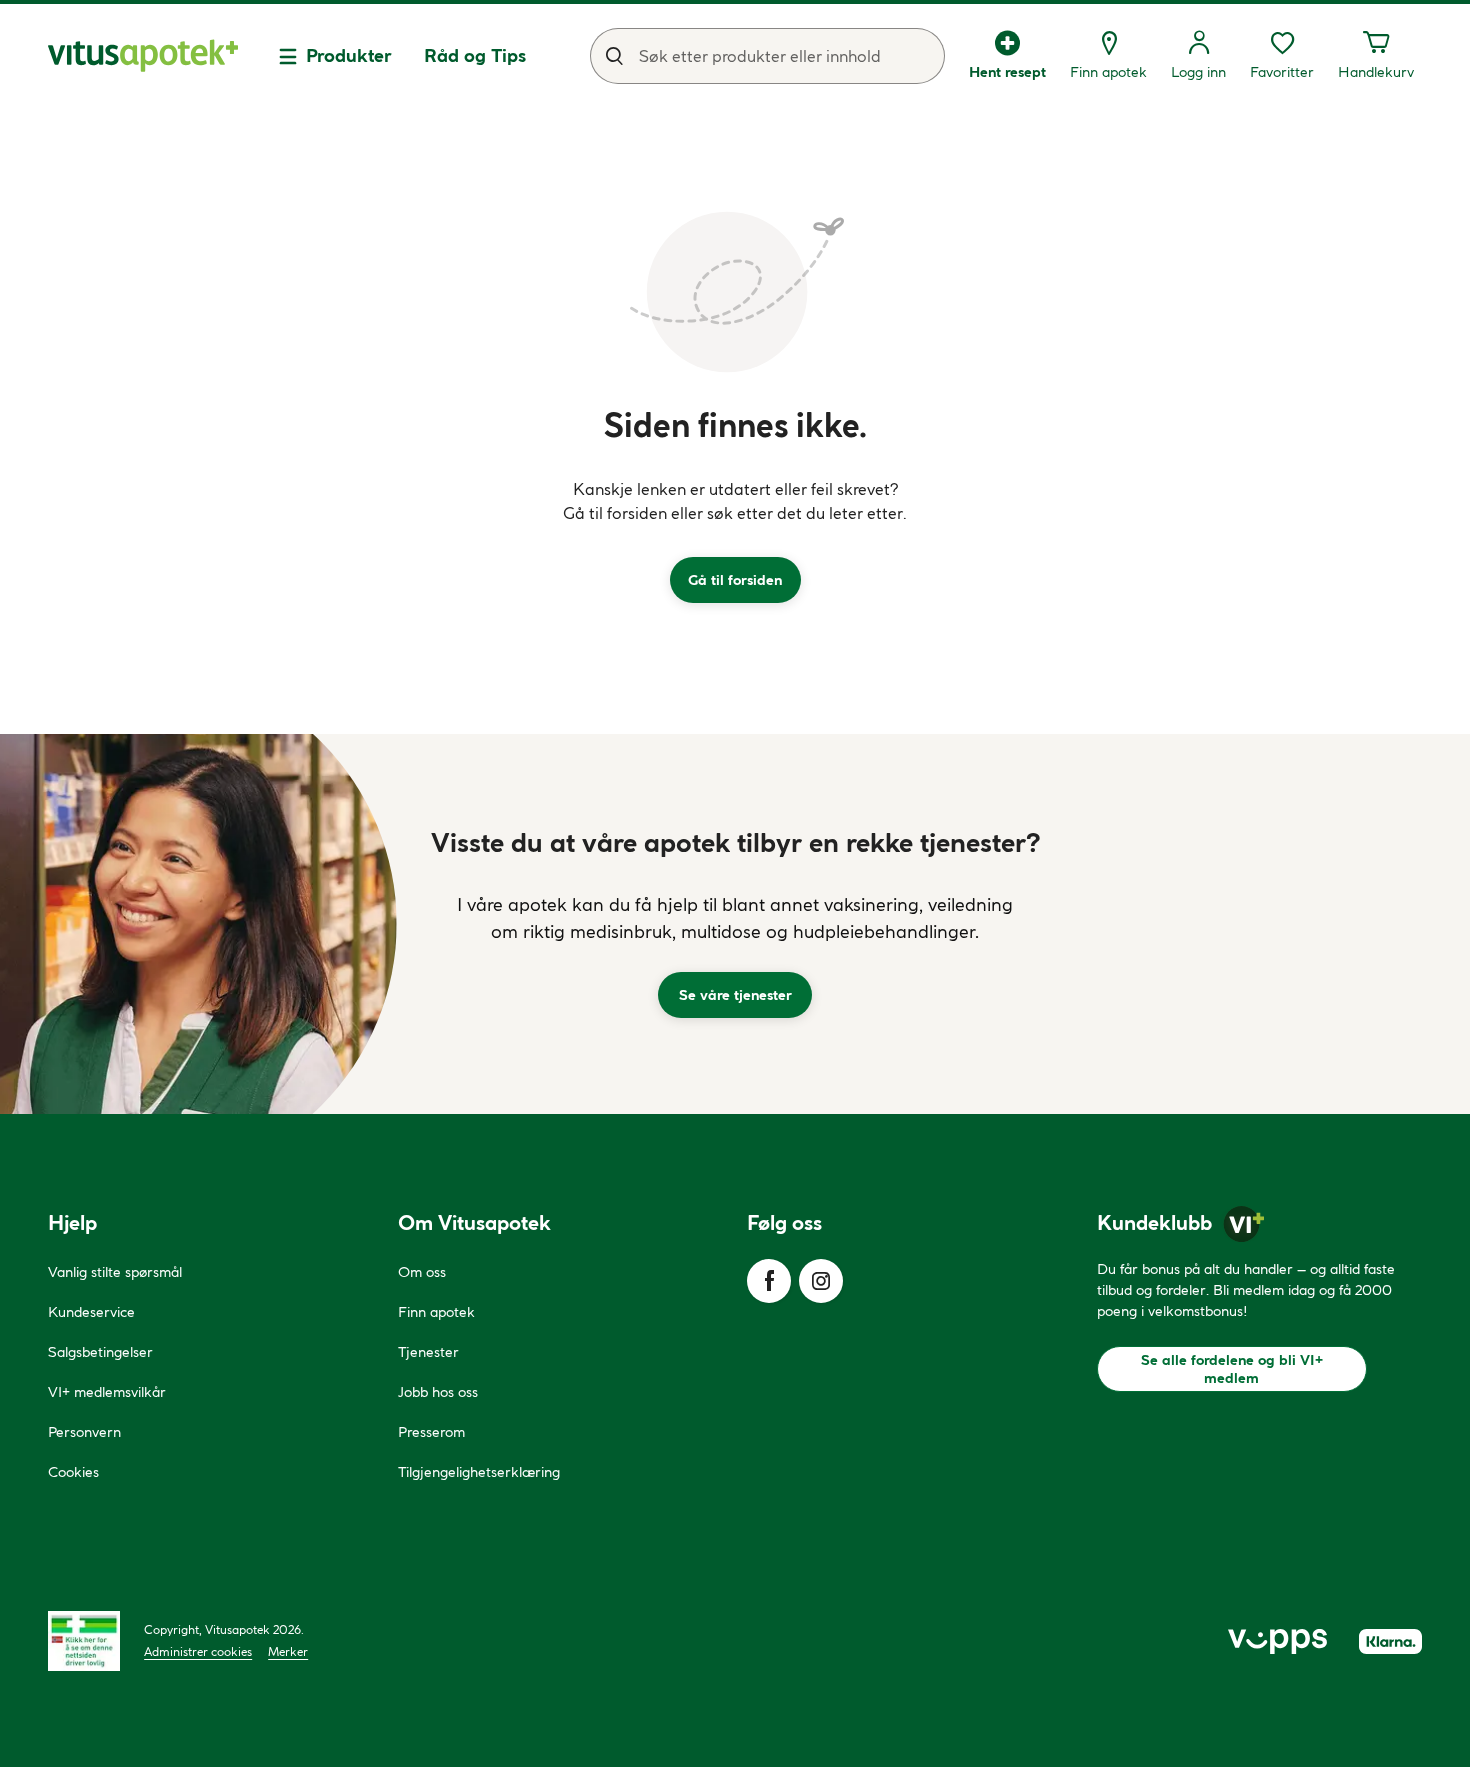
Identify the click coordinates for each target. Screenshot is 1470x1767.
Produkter (349, 55)
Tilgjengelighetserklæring (479, 1472)
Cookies (73, 1472)
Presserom (431, 1432)
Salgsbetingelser (100, 1352)
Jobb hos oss (438, 1392)
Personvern (84, 1432)
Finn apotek (436, 1312)
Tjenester (428, 1352)
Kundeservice (91, 1312)
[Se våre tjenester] (735, 924)
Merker (288, 1651)
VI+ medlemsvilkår (107, 1392)
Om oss (422, 1272)
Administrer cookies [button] (198, 1651)
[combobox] (767, 56)
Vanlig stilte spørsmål (115, 1272)
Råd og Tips (475, 55)
